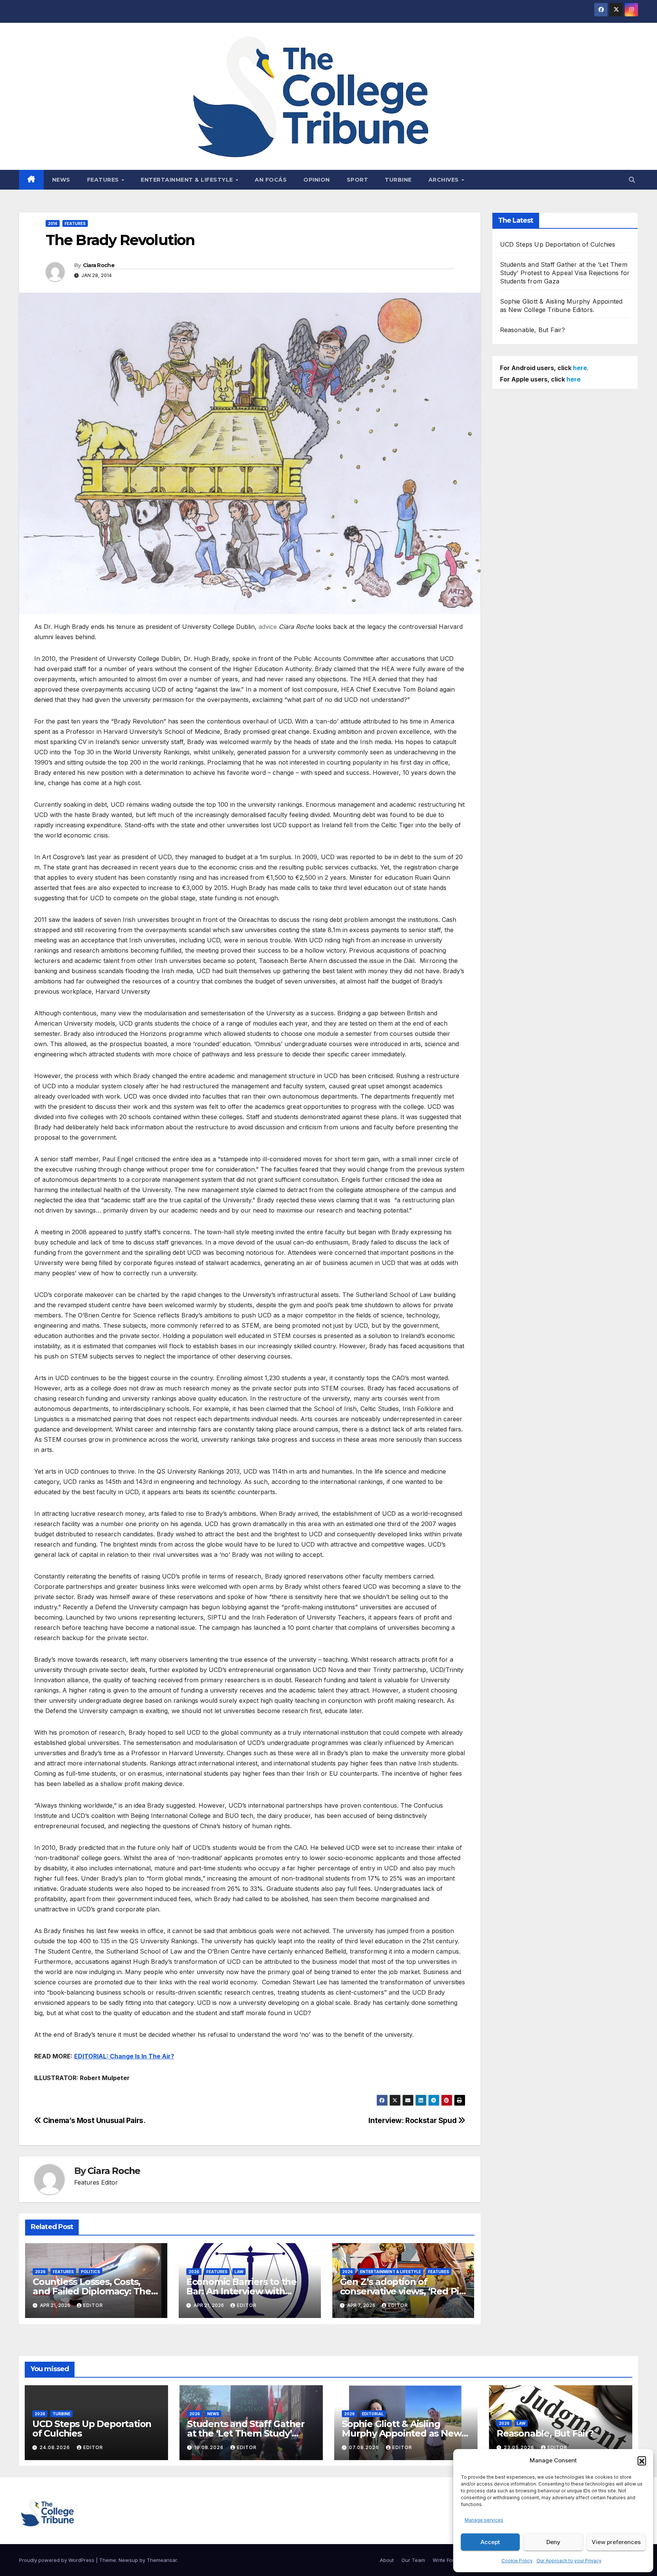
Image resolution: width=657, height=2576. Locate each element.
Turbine (398, 180)
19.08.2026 (210, 2447)
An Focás (271, 180)
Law (239, 2272)
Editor (93, 2305)
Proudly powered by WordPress (57, 2560)
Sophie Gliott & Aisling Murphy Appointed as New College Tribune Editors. (401, 2433)
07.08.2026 (365, 2447)
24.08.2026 (56, 2447)
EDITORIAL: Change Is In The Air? (124, 2056)
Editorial (373, 2414)
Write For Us (447, 2560)
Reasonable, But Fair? (533, 330)
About (387, 2560)
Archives (445, 180)
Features (104, 180)
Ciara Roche (99, 265)
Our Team (413, 2560)
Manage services (484, 2520)
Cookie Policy (517, 2561)
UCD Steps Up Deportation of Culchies (558, 244)
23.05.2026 (520, 2447)
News (61, 180)
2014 (53, 223)
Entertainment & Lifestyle (188, 180)
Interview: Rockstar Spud (413, 2120)
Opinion (317, 180)
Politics (90, 2272)
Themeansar (162, 2560)
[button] (642, 2460)
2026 (40, 2272)
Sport (358, 180)
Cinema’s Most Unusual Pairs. (94, 2120)
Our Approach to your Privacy (569, 2561)
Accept (490, 2542)
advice (268, 627)
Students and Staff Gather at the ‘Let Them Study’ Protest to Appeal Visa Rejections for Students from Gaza (565, 273)
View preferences (616, 2542)
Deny (553, 2542)
